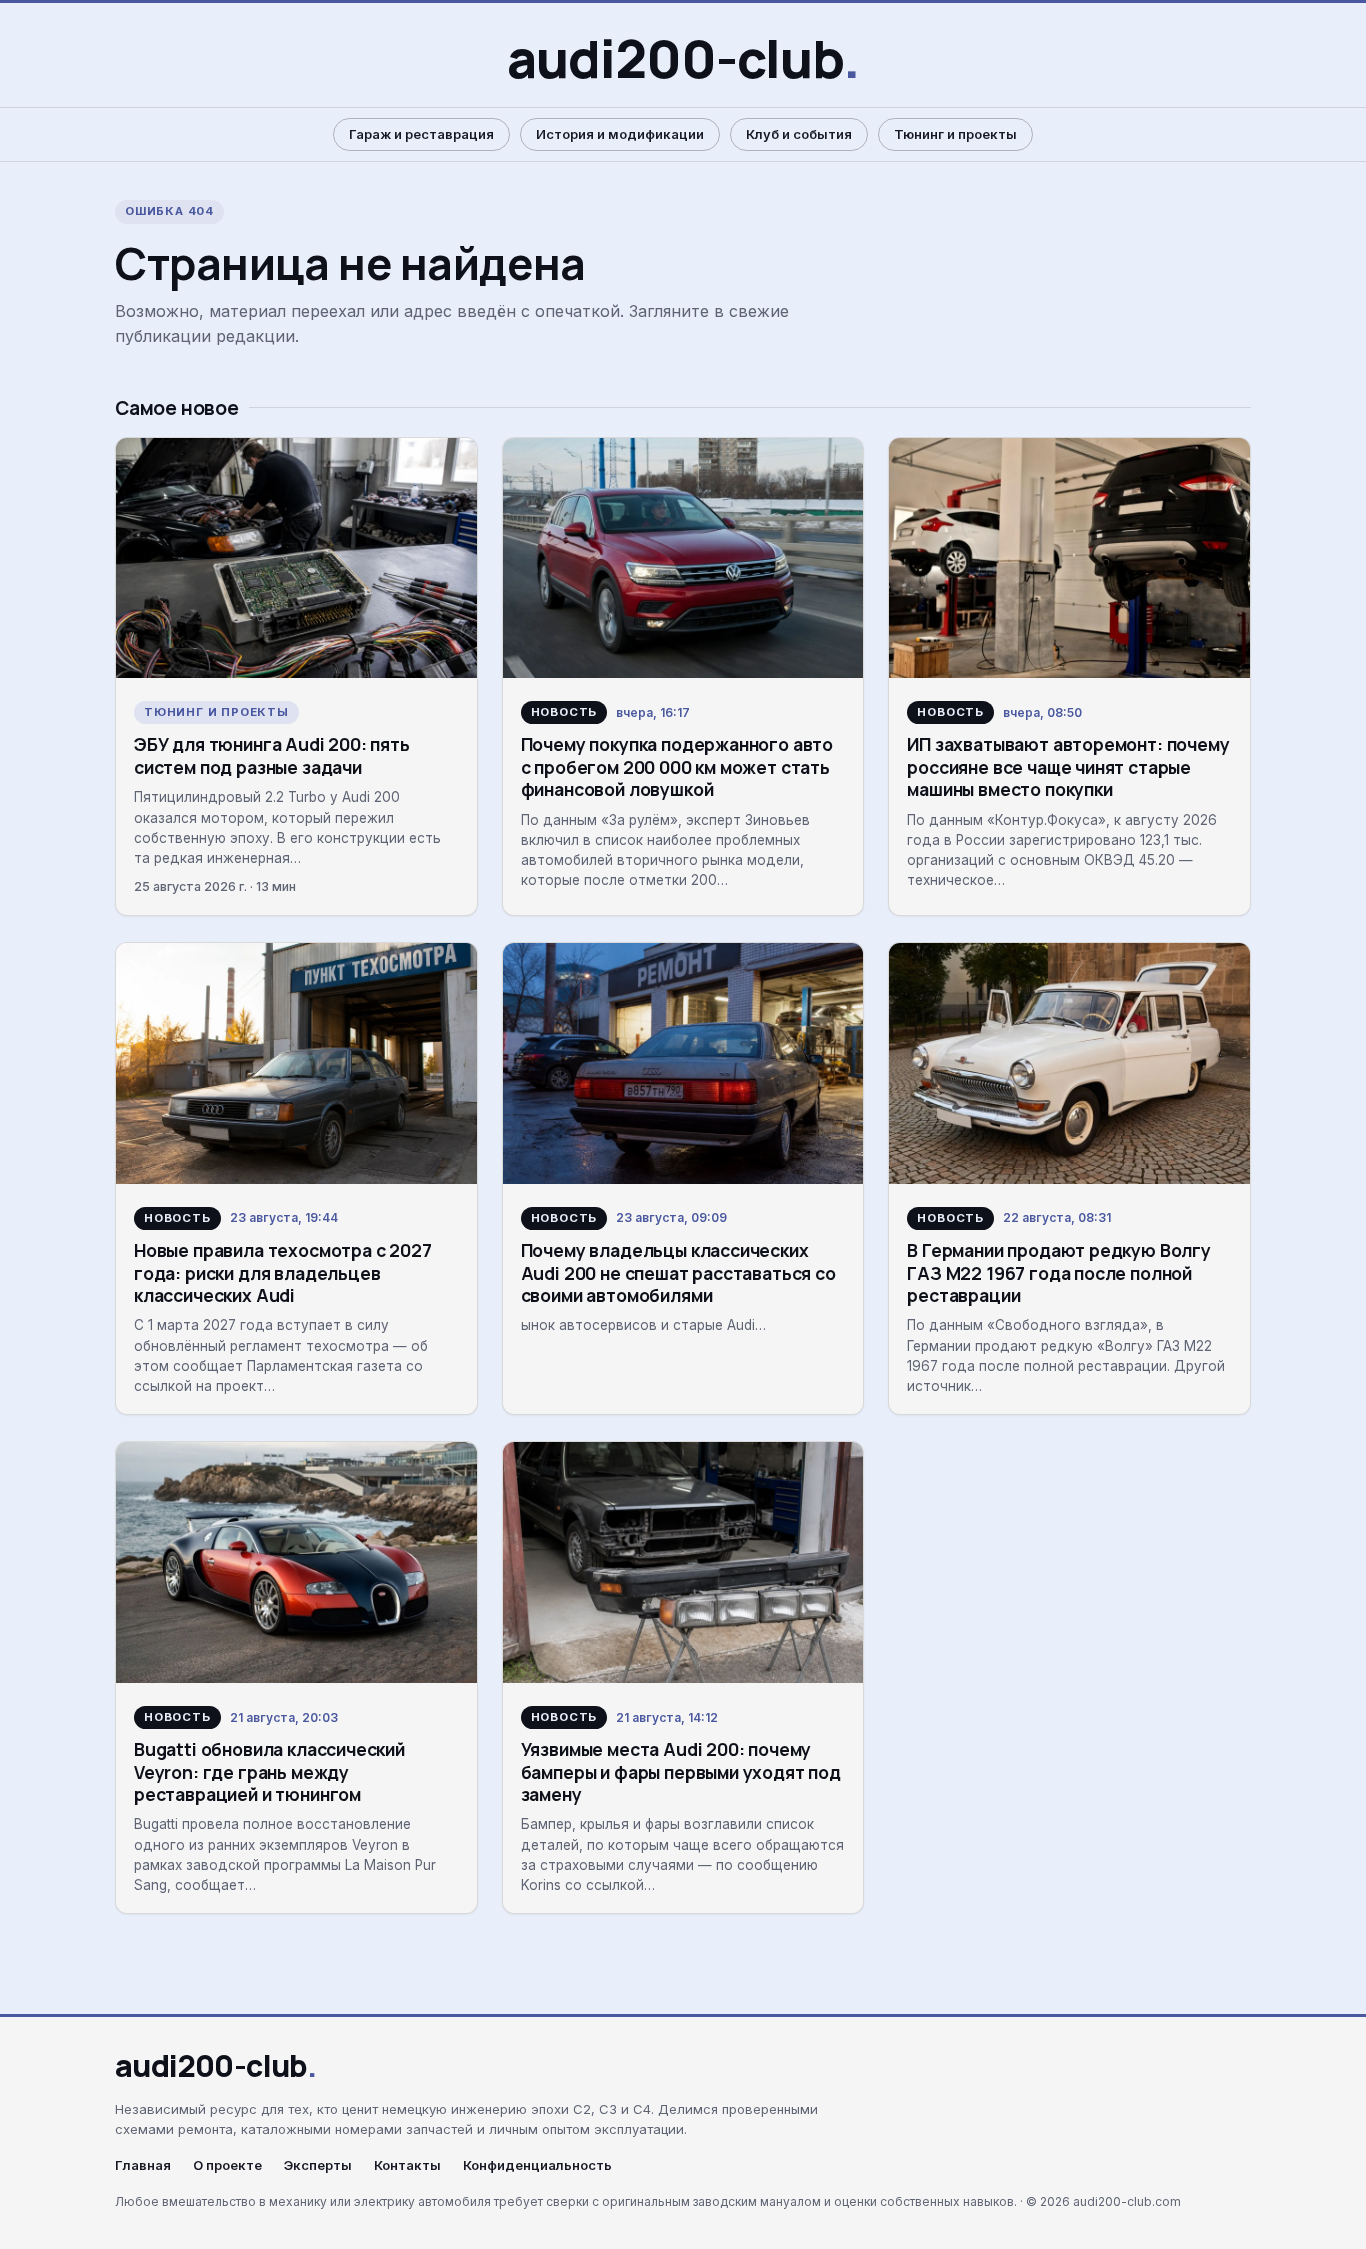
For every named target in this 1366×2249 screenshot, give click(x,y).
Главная (143, 2165)
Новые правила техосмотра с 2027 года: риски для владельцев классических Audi (283, 1272)
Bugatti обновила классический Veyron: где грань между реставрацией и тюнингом (269, 1771)
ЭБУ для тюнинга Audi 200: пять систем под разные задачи (272, 755)
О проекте (227, 2165)
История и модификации (620, 134)
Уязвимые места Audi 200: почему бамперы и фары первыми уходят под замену (681, 1771)
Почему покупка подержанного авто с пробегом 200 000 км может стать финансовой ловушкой (677, 766)
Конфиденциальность (537, 2165)
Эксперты (318, 2165)
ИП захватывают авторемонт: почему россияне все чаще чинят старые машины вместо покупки (1068, 766)
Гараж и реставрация (421, 134)
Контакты (407, 2165)
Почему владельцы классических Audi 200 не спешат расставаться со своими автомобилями (678, 1272)
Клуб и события (799, 134)
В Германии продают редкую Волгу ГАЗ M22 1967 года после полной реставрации (1059, 1272)
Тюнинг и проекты (955, 134)
